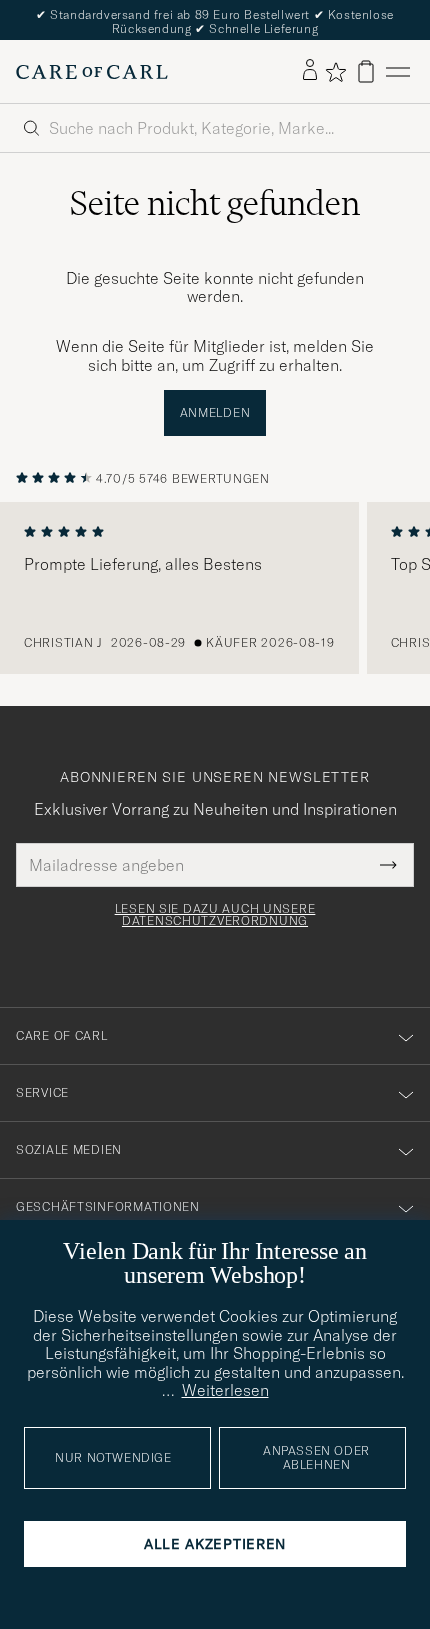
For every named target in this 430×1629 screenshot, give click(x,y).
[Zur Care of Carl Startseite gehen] (92, 72)
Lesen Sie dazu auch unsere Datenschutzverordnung (215, 915)
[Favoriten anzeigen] (335, 72)
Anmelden (215, 412)
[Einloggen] (310, 71)
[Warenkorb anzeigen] (366, 71)
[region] (215, 588)
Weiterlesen (225, 1390)
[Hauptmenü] (398, 71)
